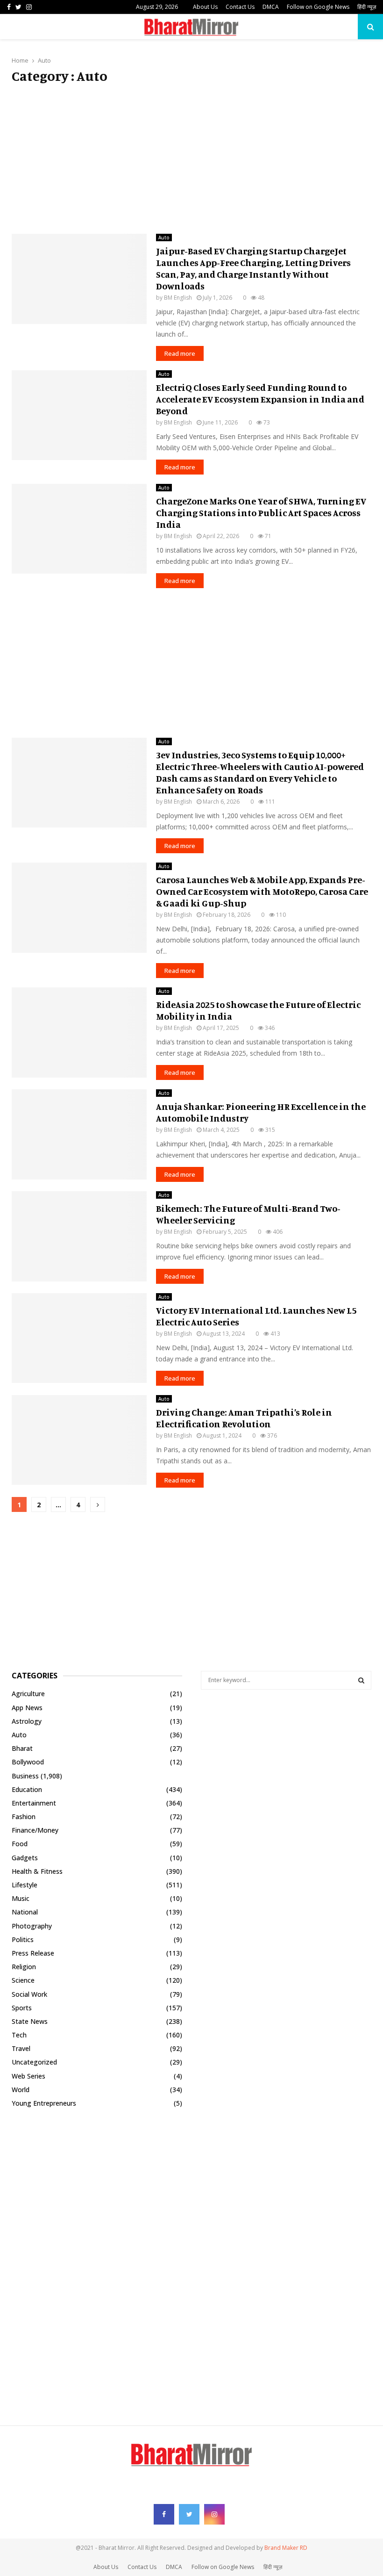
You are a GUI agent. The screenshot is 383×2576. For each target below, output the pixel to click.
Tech (19, 2035)
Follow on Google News (318, 7)
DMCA (271, 7)
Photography (32, 1926)
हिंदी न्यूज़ (367, 7)
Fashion (24, 1817)
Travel (21, 2048)
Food (20, 1844)
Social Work (29, 1994)
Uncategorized (34, 2062)
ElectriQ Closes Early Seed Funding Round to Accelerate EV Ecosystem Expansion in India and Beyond (260, 399)
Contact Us (240, 7)
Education (27, 1789)
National (25, 1912)
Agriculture (28, 1694)
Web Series (28, 2076)
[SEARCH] (361, 1680)
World (21, 2090)
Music (21, 1898)
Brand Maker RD (286, 2548)
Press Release (33, 1953)
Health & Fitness (37, 1871)
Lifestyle (25, 1885)
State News (30, 2021)
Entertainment (34, 1803)
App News (27, 1708)
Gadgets (25, 1858)
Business (25, 1776)
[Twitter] (189, 2514)
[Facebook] (164, 2514)
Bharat (22, 1748)
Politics (23, 1939)
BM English (178, 298)
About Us (205, 7)
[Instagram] (214, 2514)
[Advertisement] (191, 159)
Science (23, 1980)
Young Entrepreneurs (44, 2103)
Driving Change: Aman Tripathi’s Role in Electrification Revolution (244, 1418)
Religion (24, 1967)
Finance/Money (35, 1830)
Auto (164, 237)
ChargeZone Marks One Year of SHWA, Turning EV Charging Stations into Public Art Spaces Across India (261, 513)
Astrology (27, 1721)
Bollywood (28, 1762)
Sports (22, 2008)
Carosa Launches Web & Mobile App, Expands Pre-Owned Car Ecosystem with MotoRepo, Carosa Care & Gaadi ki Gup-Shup (262, 891)
